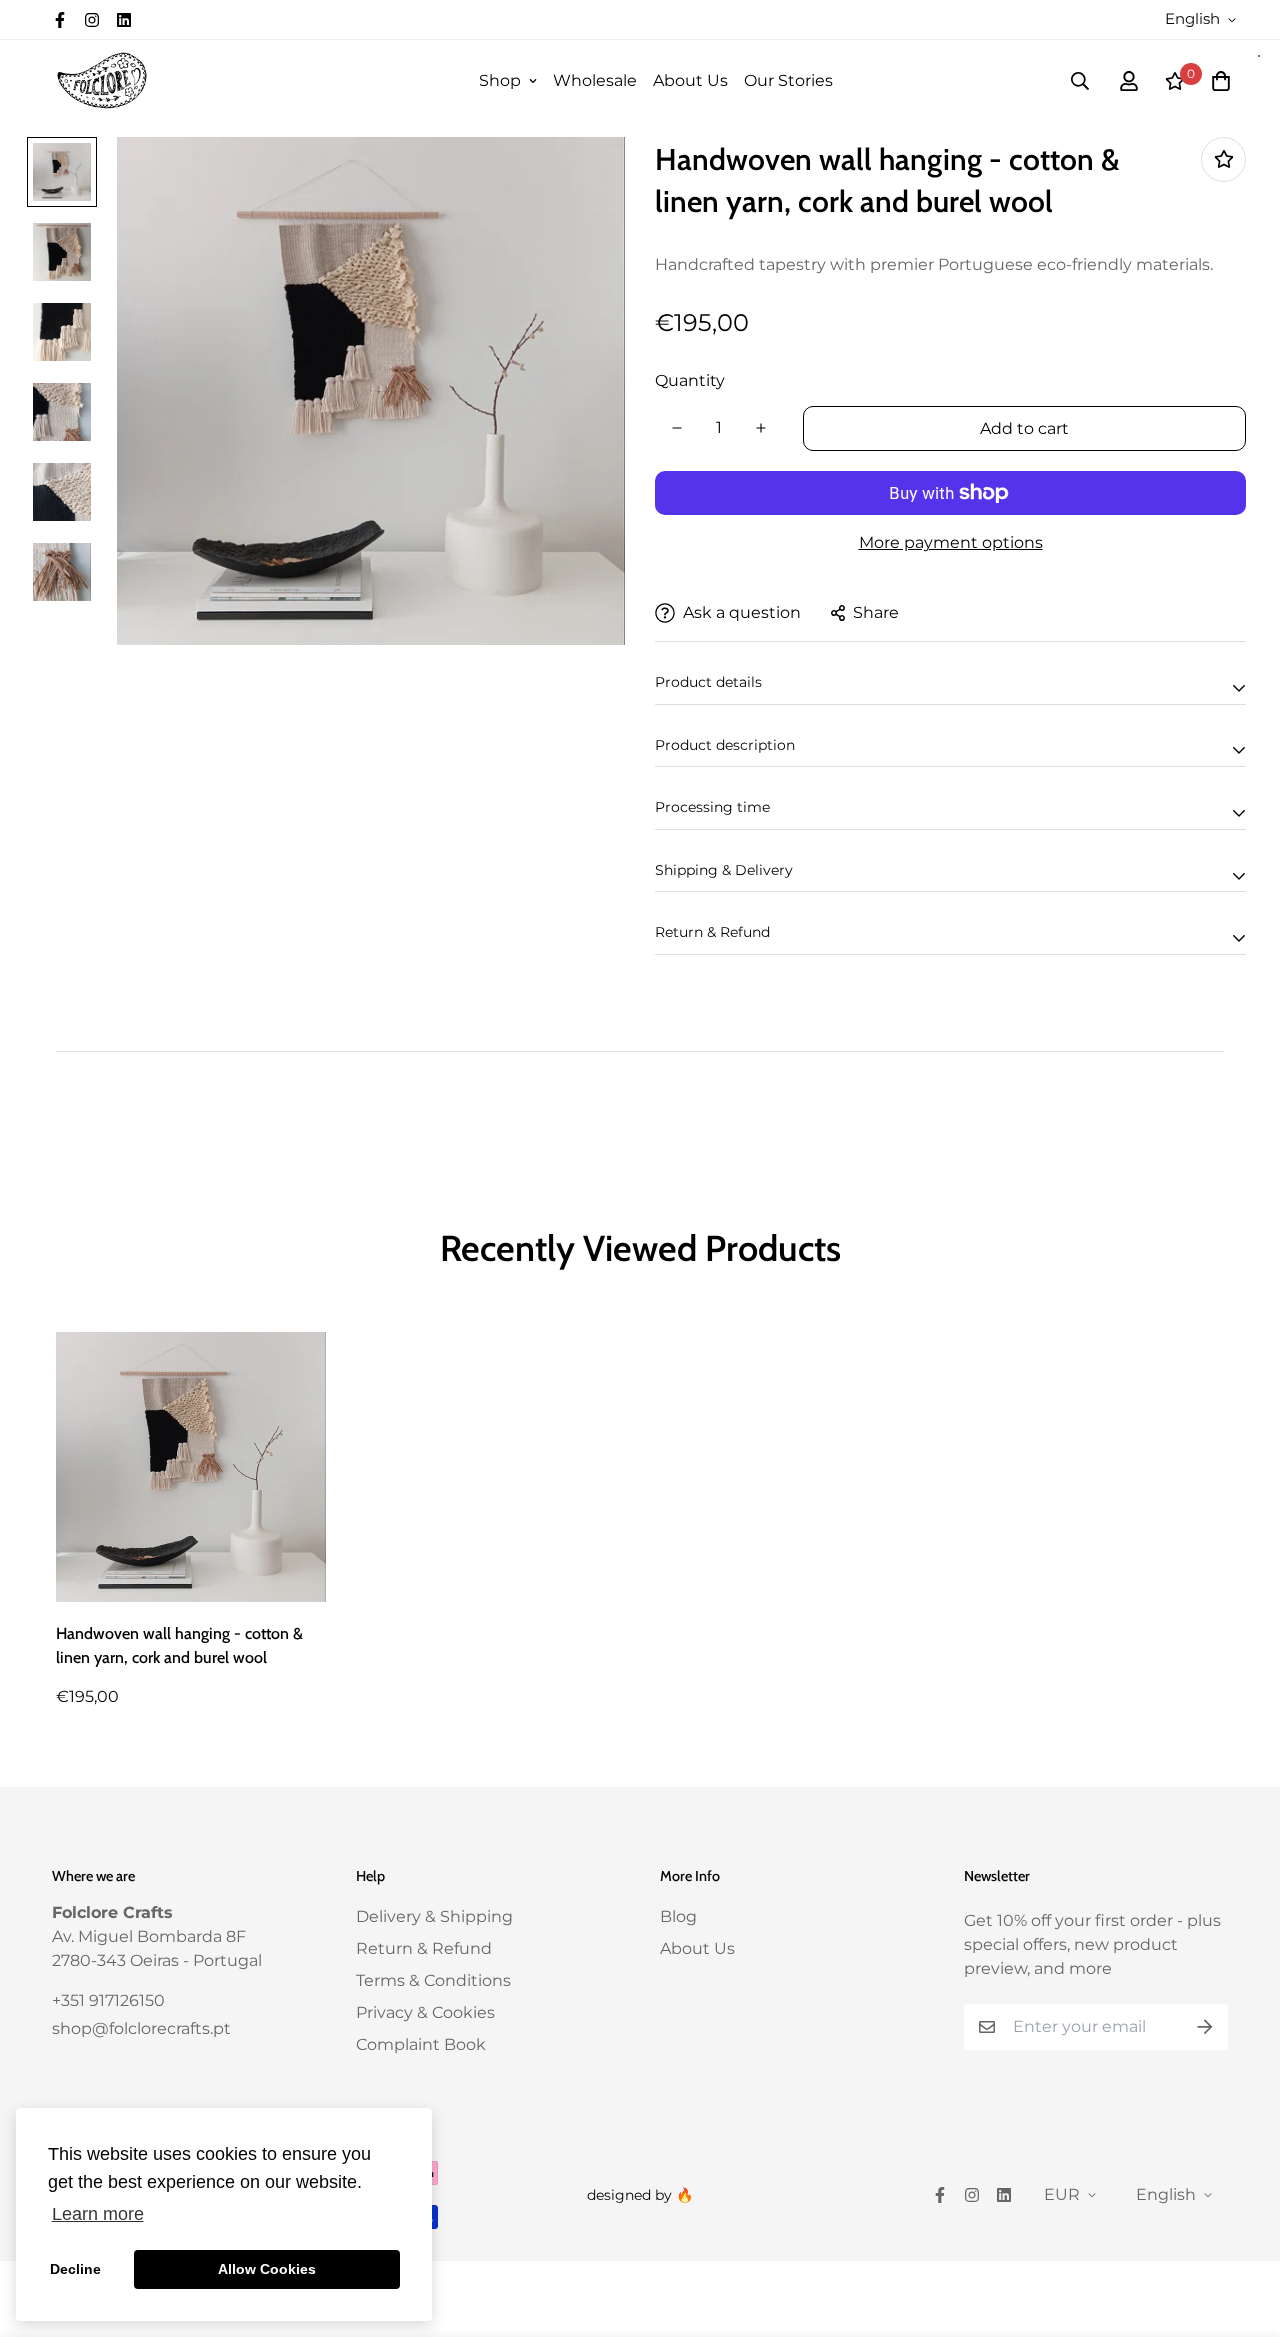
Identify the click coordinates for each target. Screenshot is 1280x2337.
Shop (500, 80)
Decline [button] (75, 2269)
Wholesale (595, 80)
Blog (678, 1916)
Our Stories (788, 80)
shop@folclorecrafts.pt (141, 2028)
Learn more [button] (98, 2214)
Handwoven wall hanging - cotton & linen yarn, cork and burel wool (179, 1645)
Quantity (690, 380)
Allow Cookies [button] (267, 2269)
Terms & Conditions (433, 1980)
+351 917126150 (108, 2000)
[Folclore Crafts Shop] (102, 80)
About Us (690, 80)
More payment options (951, 542)
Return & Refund (424, 1948)
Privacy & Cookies (425, 2012)
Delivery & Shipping (434, 1916)
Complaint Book (421, 2044)
